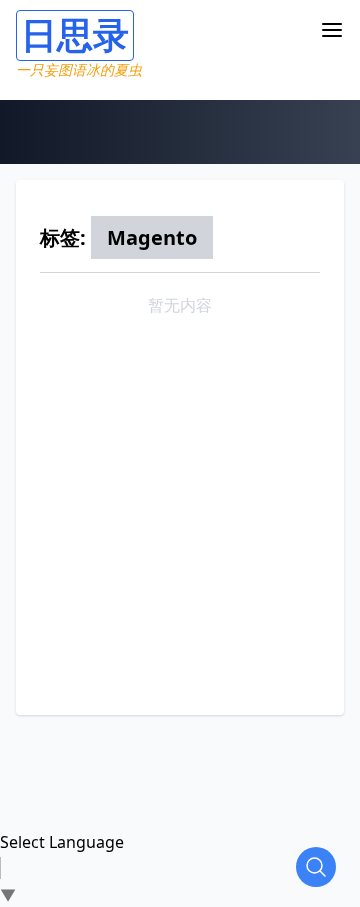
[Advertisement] (180, 505)
